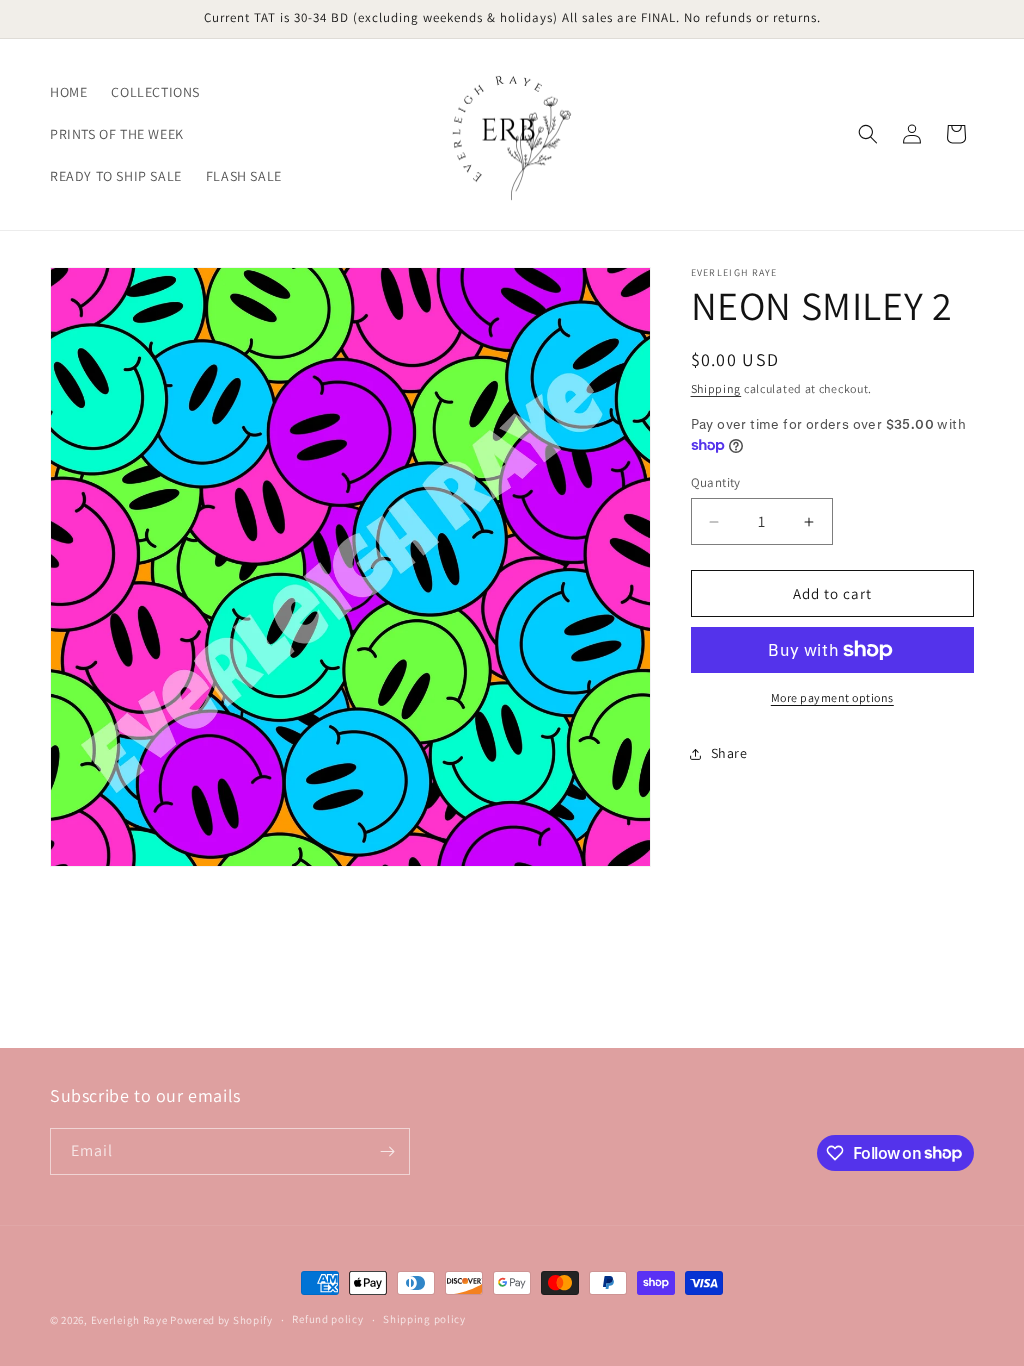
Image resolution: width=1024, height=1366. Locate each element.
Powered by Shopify (221, 1320)
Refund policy (327, 1319)
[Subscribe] (387, 1151)
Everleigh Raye (129, 1320)
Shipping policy (424, 1319)
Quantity (716, 482)
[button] (868, 134)
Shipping (716, 388)
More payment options (832, 697)
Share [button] (729, 753)
